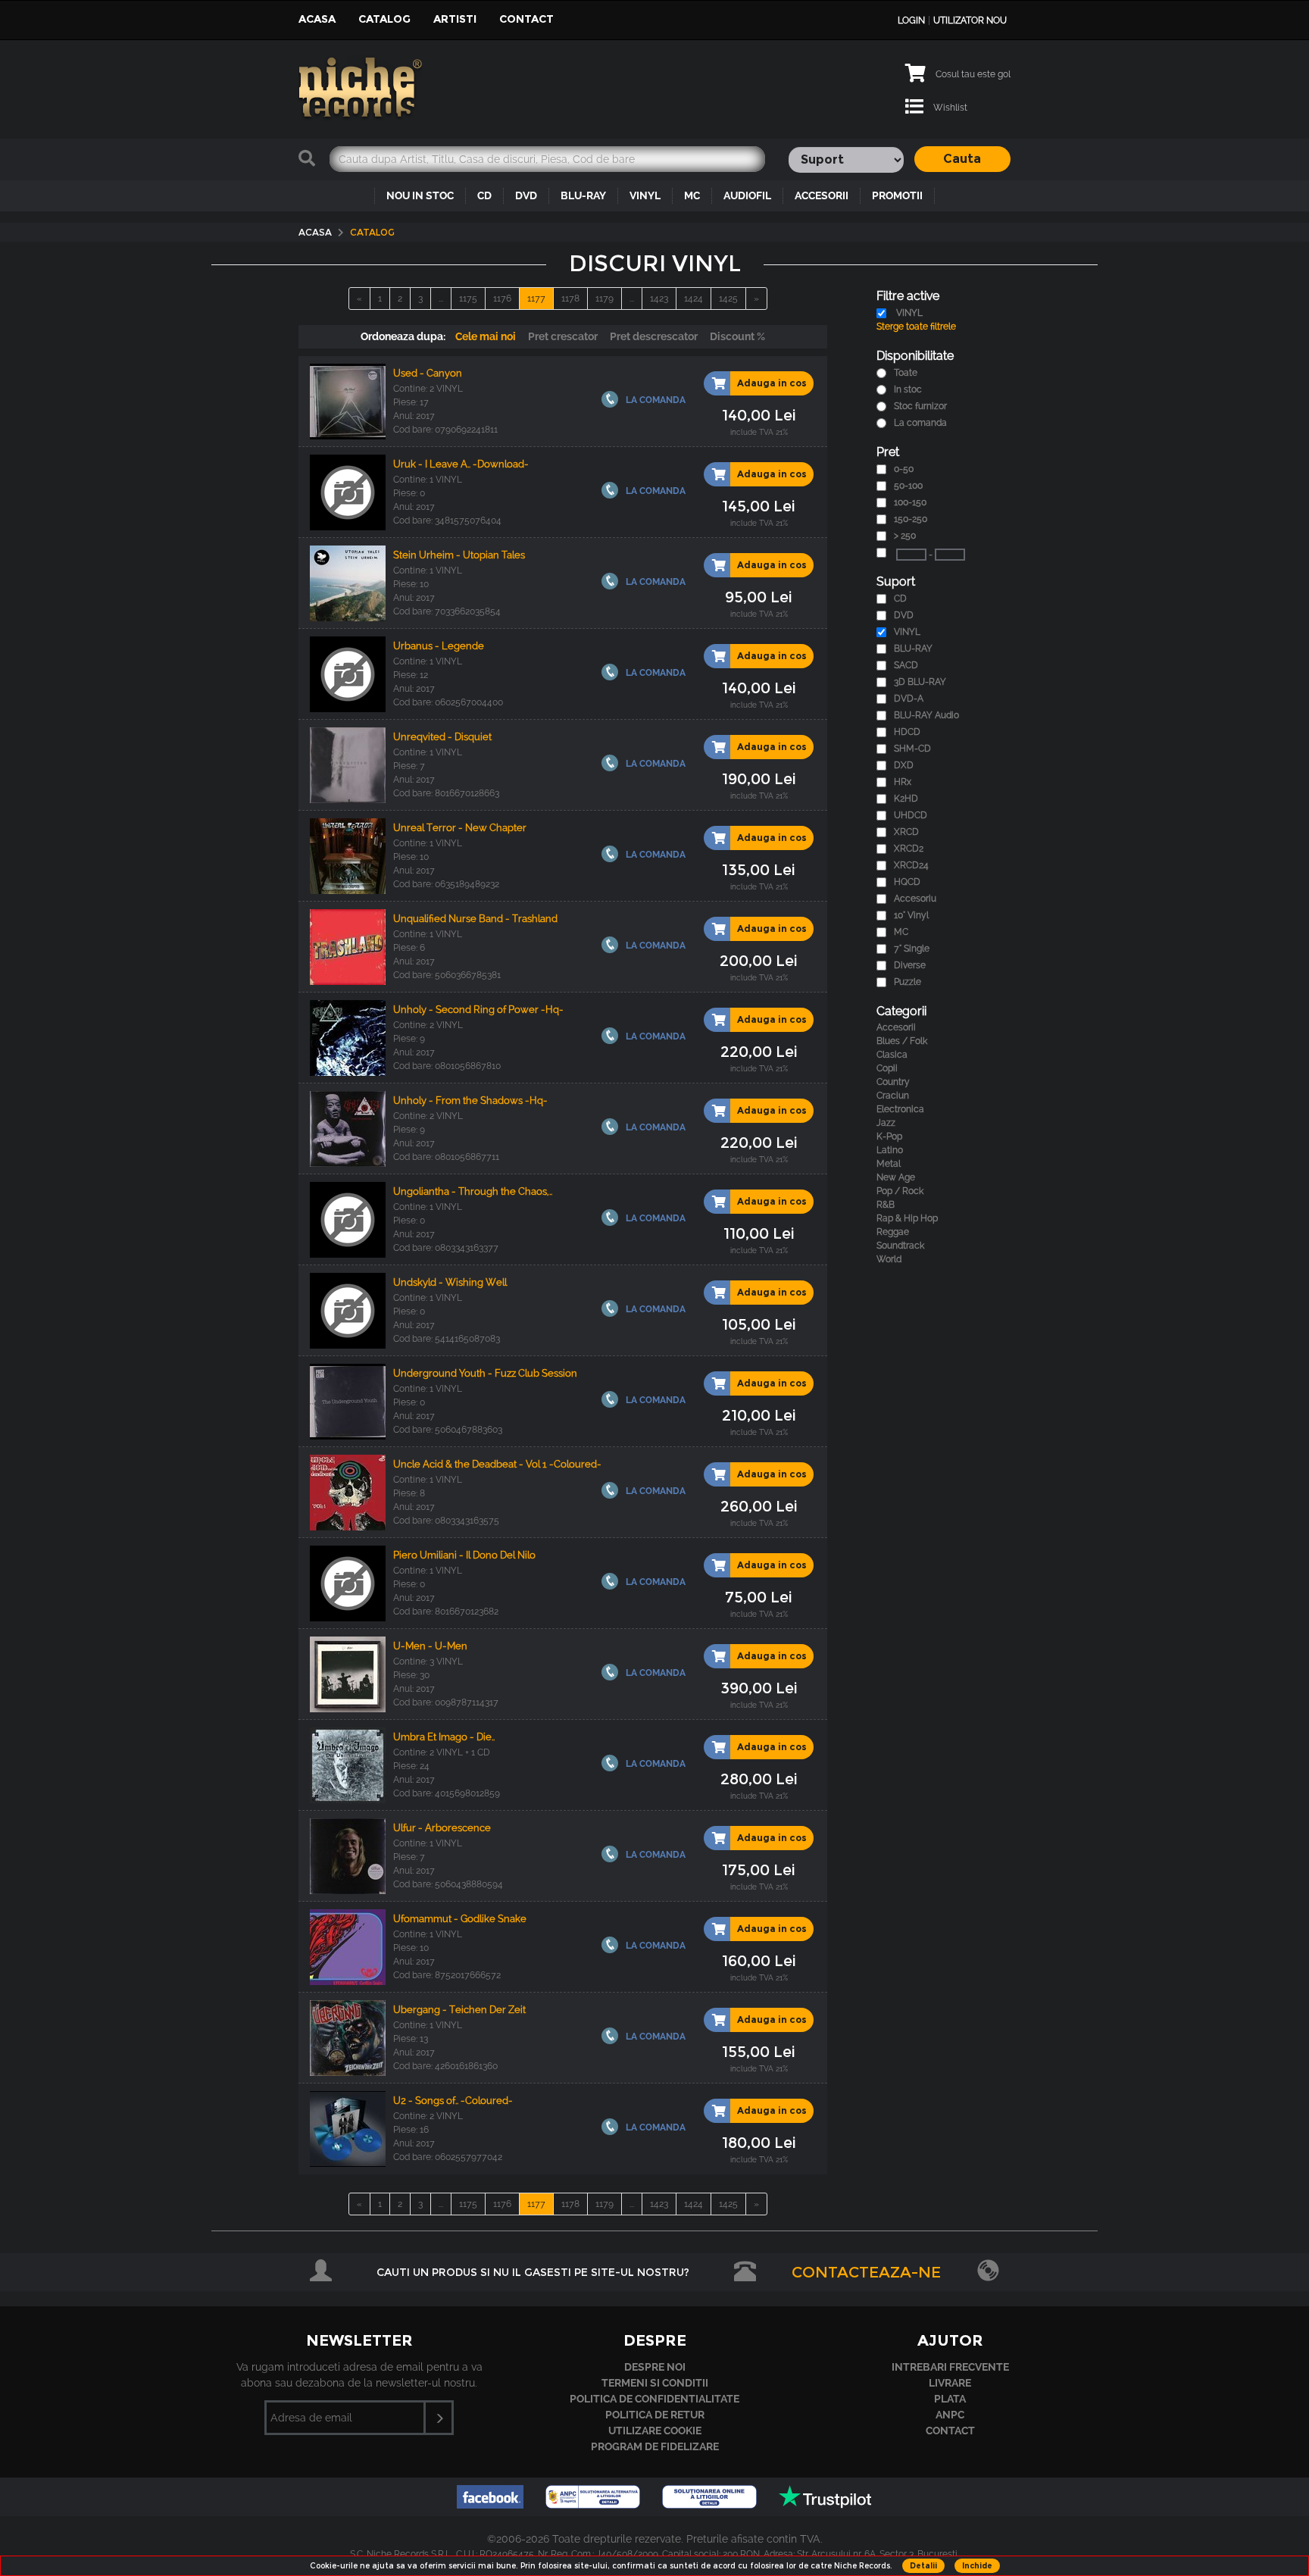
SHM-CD (912, 749)
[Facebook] (492, 2504)
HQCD (907, 882)
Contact (526, 19)
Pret (888, 452)
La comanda (920, 423)
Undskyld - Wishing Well (450, 1282)
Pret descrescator (654, 336)
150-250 (911, 519)
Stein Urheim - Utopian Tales (459, 555)
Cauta (962, 159)
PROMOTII (897, 195)
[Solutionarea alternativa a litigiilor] (594, 2504)
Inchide (977, 2566)
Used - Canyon (428, 373)
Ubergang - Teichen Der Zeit (459, 2010)
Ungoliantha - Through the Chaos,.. (473, 1191)
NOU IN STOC (420, 195)
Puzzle (908, 982)
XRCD (906, 832)
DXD (904, 765)
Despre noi (655, 2367)
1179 (605, 299)
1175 (468, 299)
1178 (570, 299)
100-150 (910, 502)
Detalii (923, 2566)
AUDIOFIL (747, 195)
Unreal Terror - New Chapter (460, 828)
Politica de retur (655, 2415)
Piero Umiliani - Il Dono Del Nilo (464, 1555)
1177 (536, 299)
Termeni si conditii (655, 2383)
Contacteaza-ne (866, 2272)
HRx (903, 782)
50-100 (908, 486)
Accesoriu (915, 899)
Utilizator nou (970, 20)
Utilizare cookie (655, 2431)
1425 (728, 299)
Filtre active (908, 296)
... (441, 299)
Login (911, 20)
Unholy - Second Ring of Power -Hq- (478, 1010)
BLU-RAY (583, 195)
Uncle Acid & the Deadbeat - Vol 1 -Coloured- (497, 1464)
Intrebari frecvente (950, 2367)
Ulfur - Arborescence (442, 1828)
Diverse (910, 965)
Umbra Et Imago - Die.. (444, 1737)
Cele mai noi (486, 336)
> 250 (905, 536)
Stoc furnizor (920, 406)
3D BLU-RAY (920, 682)
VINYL (645, 195)
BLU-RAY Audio (926, 715)
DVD (526, 195)
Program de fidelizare (655, 2446)
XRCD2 (909, 849)
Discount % (737, 336)
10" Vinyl (911, 915)
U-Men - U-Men (430, 1646)
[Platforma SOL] (711, 2504)
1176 (502, 299)
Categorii (901, 1011)
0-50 (904, 469)
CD (484, 195)
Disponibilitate (915, 356)
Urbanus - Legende (439, 646)
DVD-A (909, 699)
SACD (906, 665)
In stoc (908, 389)
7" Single (912, 949)
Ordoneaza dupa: (403, 336)
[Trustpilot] (825, 2504)
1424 (694, 299)
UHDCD (911, 815)
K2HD (906, 799)
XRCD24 (911, 865)
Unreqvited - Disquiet (442, 737)
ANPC (950, 2415)
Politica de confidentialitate (654, 2399)
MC (692, 195)
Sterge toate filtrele (916, 327)
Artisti (455, 19)
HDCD (907, 732)
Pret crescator (563, 336)
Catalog (384, 19)
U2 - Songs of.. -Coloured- (453, 2101)
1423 (659, 299)
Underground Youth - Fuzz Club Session (485, 1373)
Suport (896, 581)
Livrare (950, 2383)
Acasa (317, 19)
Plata (950, 2399)
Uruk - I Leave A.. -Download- (461, 464)
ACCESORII (822, 195)
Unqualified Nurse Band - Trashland (475, 919)
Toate (906, 373)
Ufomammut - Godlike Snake (460, 1919)
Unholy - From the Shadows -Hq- (470, 1100)
